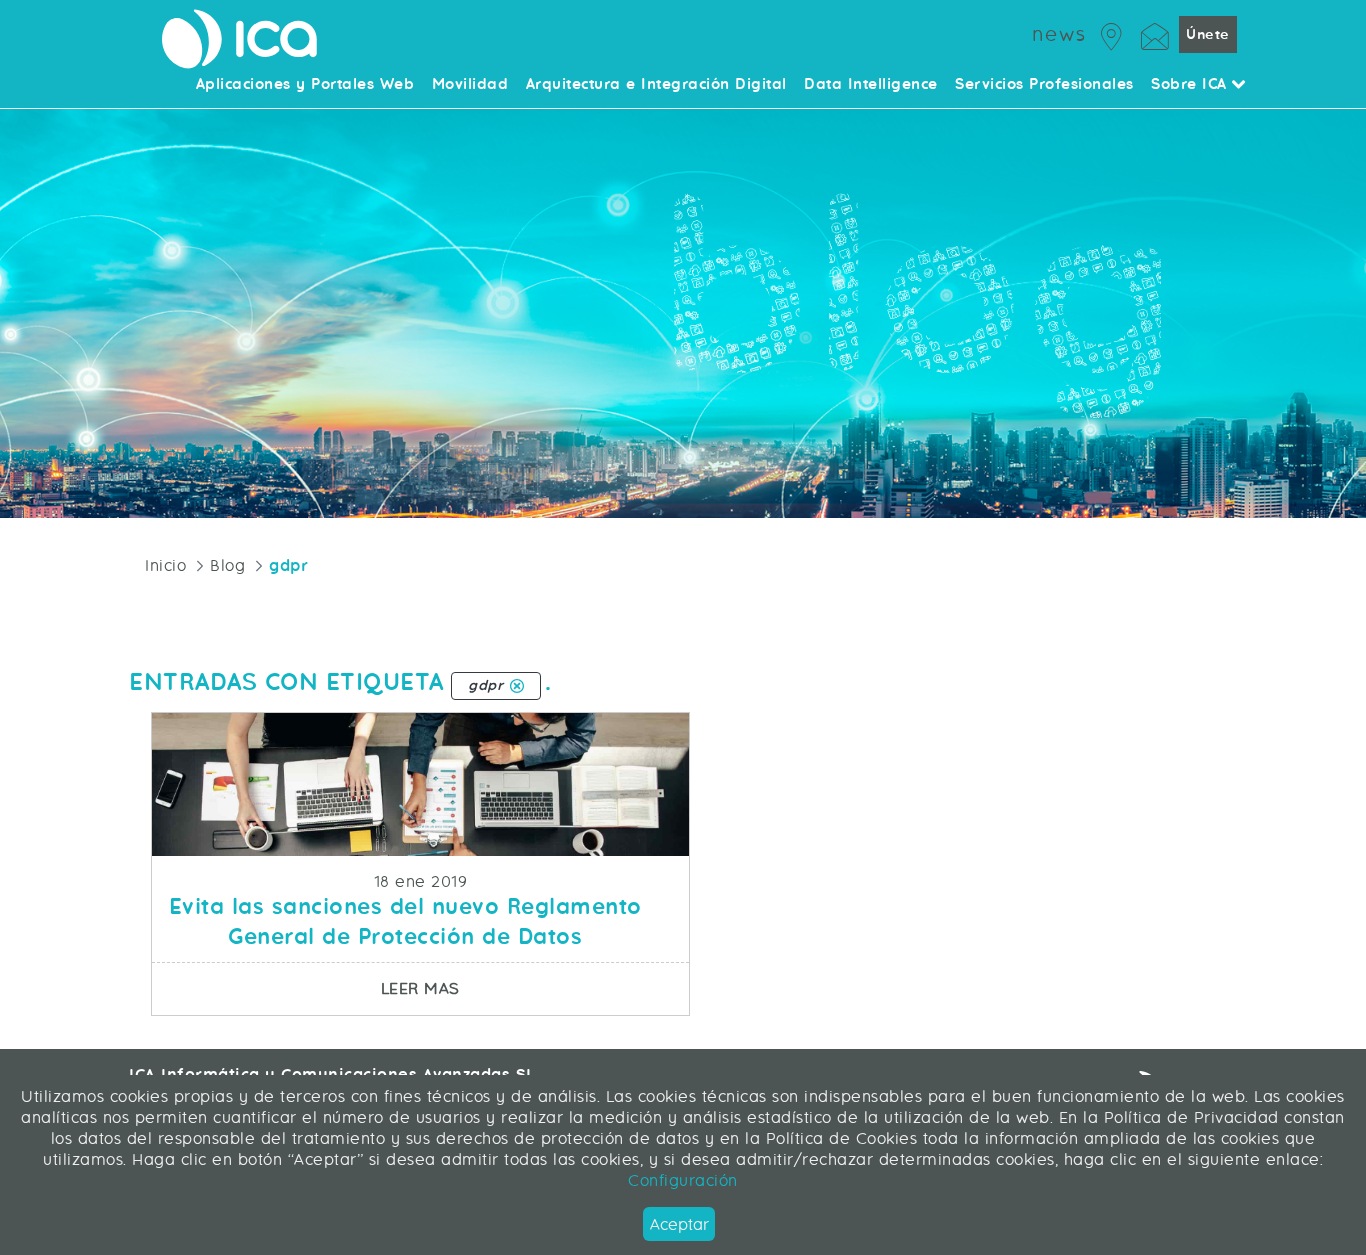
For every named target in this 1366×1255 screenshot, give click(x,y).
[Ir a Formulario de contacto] (1155, 33)
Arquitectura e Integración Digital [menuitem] (656, 85)
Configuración (683, 1180)
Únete (1208, 34)
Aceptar (679, 1224)
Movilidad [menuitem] (470, 85)
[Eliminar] (517, 686)
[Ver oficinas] (1112, 33)
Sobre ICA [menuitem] (1191, 85)
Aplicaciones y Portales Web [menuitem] (305, 85)
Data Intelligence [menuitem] (871, 85)
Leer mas (534, 988)
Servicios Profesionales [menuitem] (1044, 85)
